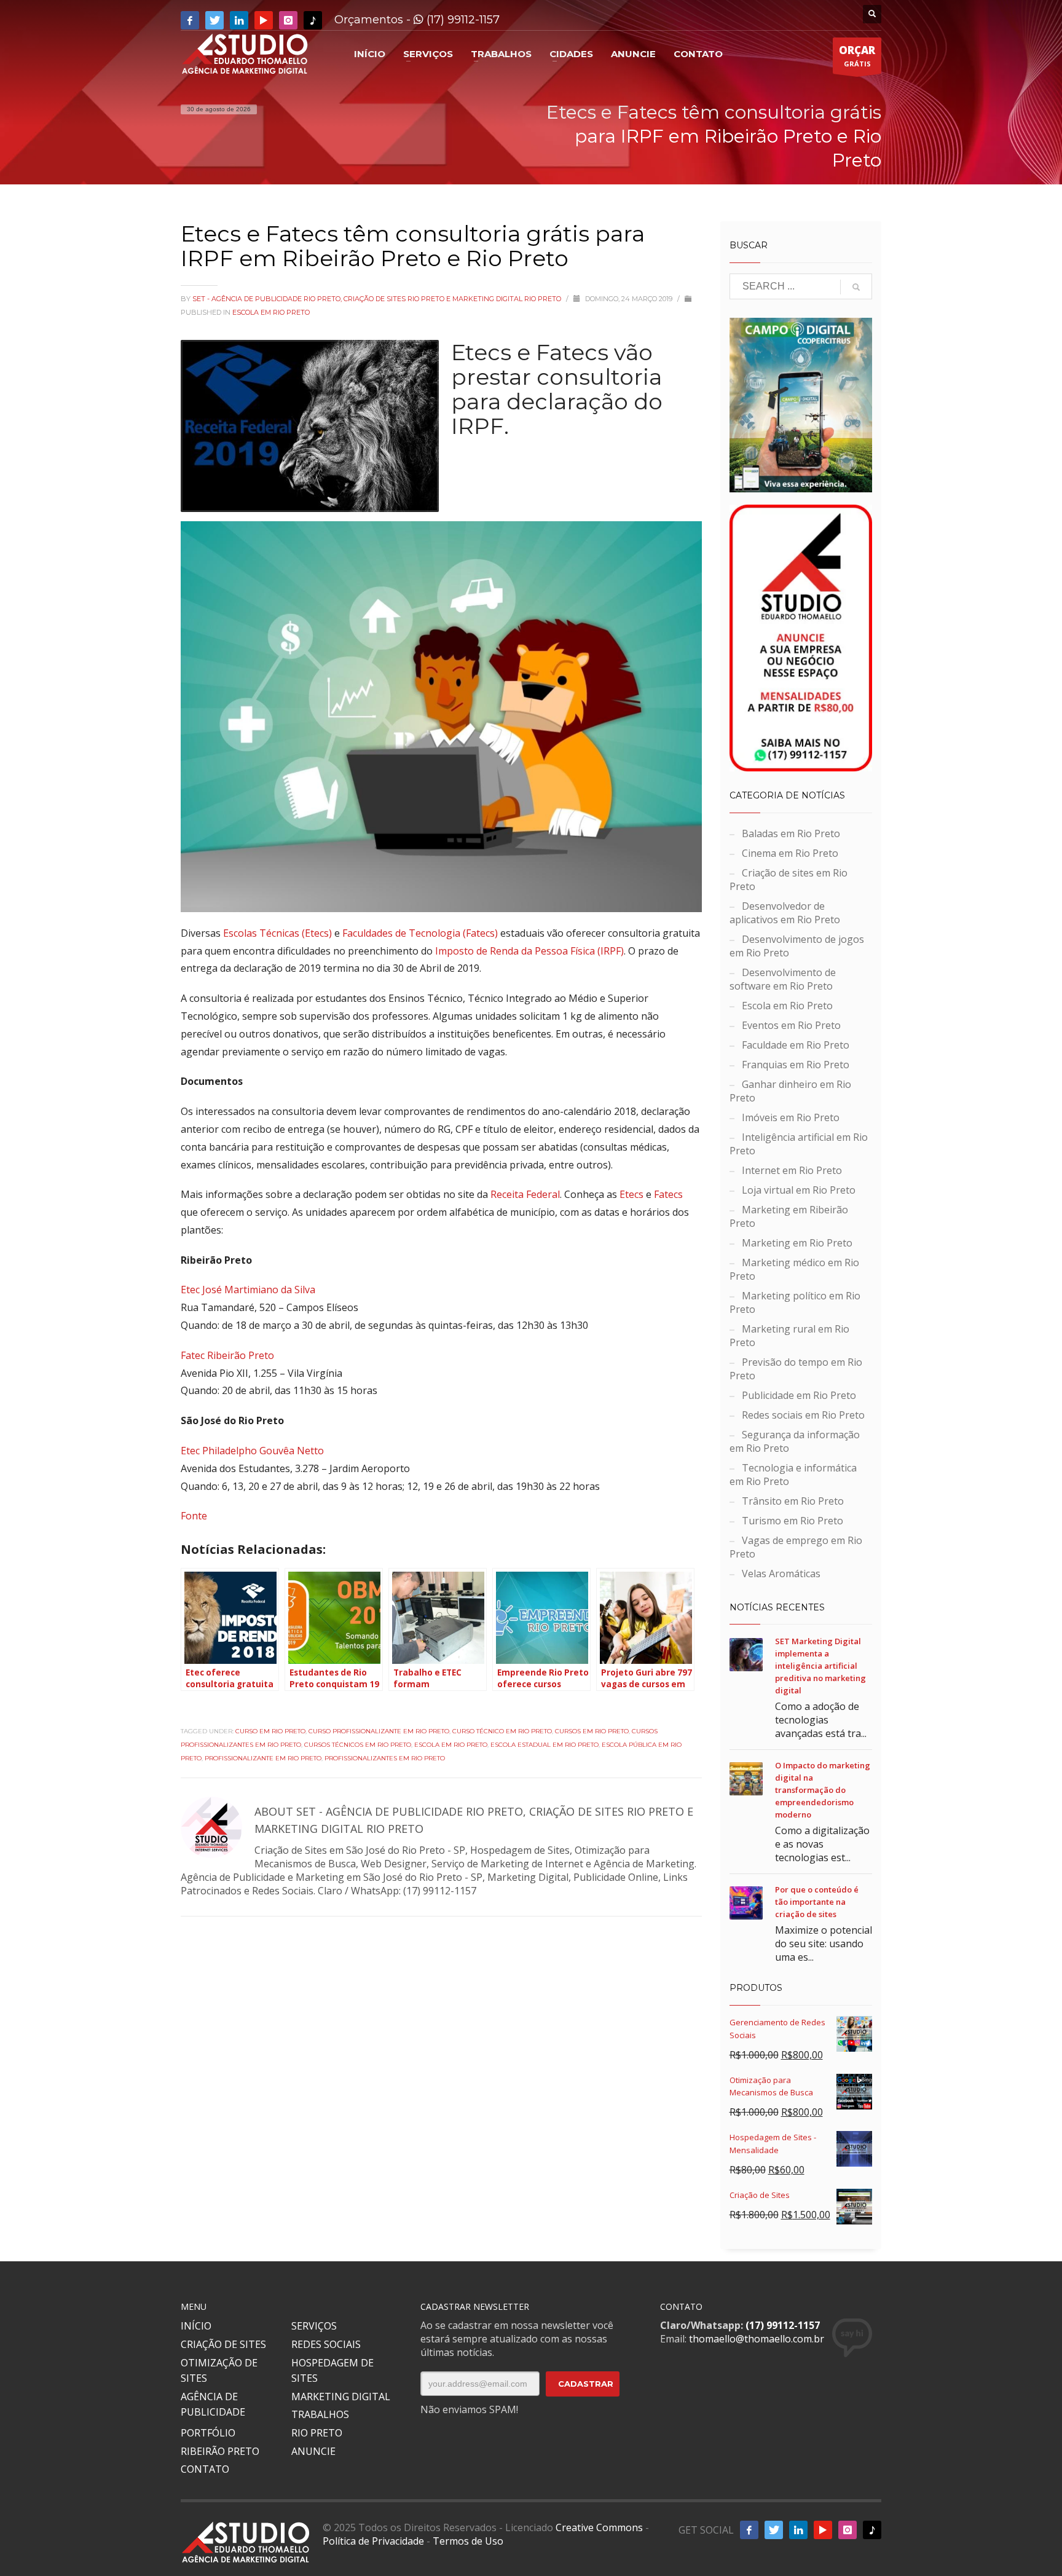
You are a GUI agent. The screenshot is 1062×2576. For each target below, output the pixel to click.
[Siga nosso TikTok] (313, 20)
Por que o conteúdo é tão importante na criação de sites (817, 1902)
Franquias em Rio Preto (796, 1065)
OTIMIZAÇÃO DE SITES (219, 2371)
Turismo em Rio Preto (793, 1521)
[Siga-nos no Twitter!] (214, 20)
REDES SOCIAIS (326, 2344)
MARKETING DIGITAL (341, 2397)
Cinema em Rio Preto (790, 853)
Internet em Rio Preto (792, 1170)
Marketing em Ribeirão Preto (789, 1216)
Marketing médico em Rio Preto (794, 1269)
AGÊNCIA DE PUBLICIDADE (213, 2405)
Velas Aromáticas (781, 1574)
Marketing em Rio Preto (797, 1243)
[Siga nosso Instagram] (288, 20)
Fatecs (668, 1194)
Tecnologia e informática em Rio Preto (793, 1475)
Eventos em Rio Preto (791, 1025)
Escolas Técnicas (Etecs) (277, 933)
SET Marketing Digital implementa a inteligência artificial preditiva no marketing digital (820, 1666)
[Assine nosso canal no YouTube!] (264, 20)
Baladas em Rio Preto (791, 833)
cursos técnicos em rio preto (358, 1745)
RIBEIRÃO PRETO (220, 2451)
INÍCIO (196, 2326)
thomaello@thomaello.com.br (757, 2339)
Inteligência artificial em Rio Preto (799, 1144)
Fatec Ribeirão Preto (227, 1355)
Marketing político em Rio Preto (795, 1302)
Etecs (631, 1194)
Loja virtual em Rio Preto (799, 1190)
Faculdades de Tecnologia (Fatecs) (420, 933)
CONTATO (205, 2469)
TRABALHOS (320, 2414)
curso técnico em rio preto (502, 1731)
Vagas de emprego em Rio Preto (796, 1547)
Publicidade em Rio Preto (799, 1395)
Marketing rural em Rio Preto (789, 1336)
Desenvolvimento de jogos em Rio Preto (797, 946)
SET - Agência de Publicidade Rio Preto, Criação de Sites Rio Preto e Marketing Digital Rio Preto (378, 299)
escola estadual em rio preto (545, 1745)
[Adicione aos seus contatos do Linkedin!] (239, 20)
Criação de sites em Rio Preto (789, 880)
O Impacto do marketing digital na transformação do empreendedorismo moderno (823, 1790)
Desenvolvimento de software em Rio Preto (783, 979)
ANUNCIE (313, 2451)
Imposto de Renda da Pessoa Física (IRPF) (529, 951)
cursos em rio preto (592, 1731)
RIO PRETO (317, 2433)
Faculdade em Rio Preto (796, 1045)
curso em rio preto (270, 1731)
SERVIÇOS (314, 2326)
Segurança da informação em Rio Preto (795, 1441)
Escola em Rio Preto (271, 312)
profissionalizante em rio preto (263, 1758)
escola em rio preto (451, 1745)
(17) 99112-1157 (462, 20)
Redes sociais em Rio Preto (803, 1415)
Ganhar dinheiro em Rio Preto (790, 1091)
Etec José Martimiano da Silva (248, 1290)
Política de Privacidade (373, 2541)
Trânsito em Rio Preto (793, 1501)
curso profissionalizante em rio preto (379, 1731)
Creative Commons (599, 2527)
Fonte (194, 1516)
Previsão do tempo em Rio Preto (796, 1369)
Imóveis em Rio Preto (791, 1117)
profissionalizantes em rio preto (385, 1758)
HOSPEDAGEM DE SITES (332, 2371)
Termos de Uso (468, 2541)
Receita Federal (525, 1194)
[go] (856, 287)
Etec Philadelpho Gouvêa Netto (252, 1451)
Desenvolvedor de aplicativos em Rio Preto (785, 913)
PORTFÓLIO (208, 2433)
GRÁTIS (857, 56)
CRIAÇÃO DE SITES (223, 2344)
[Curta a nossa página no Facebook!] (190, 20)
